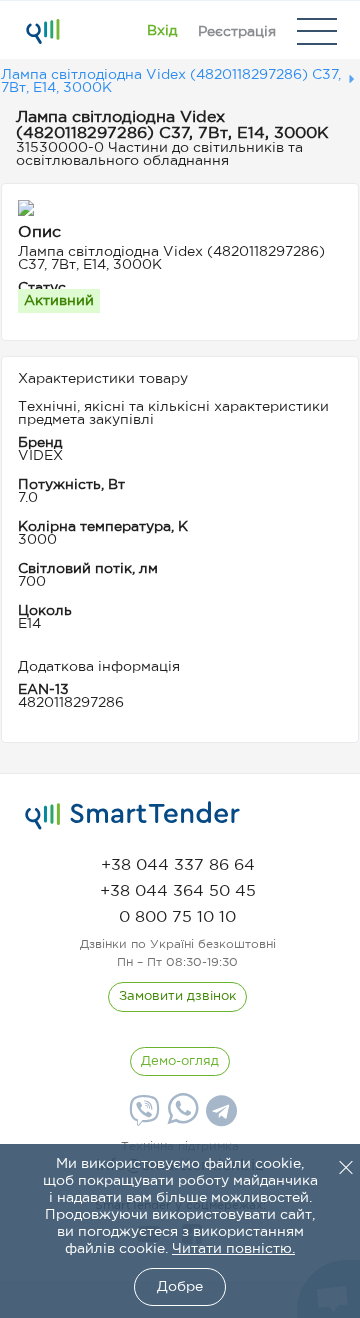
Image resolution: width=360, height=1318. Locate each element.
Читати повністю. (233, 1249)
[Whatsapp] (180, 1120)
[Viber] (142, 1118)
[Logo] (42, 31)
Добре (180, 1287)
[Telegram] (219, 1118)
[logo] (132, 816)
